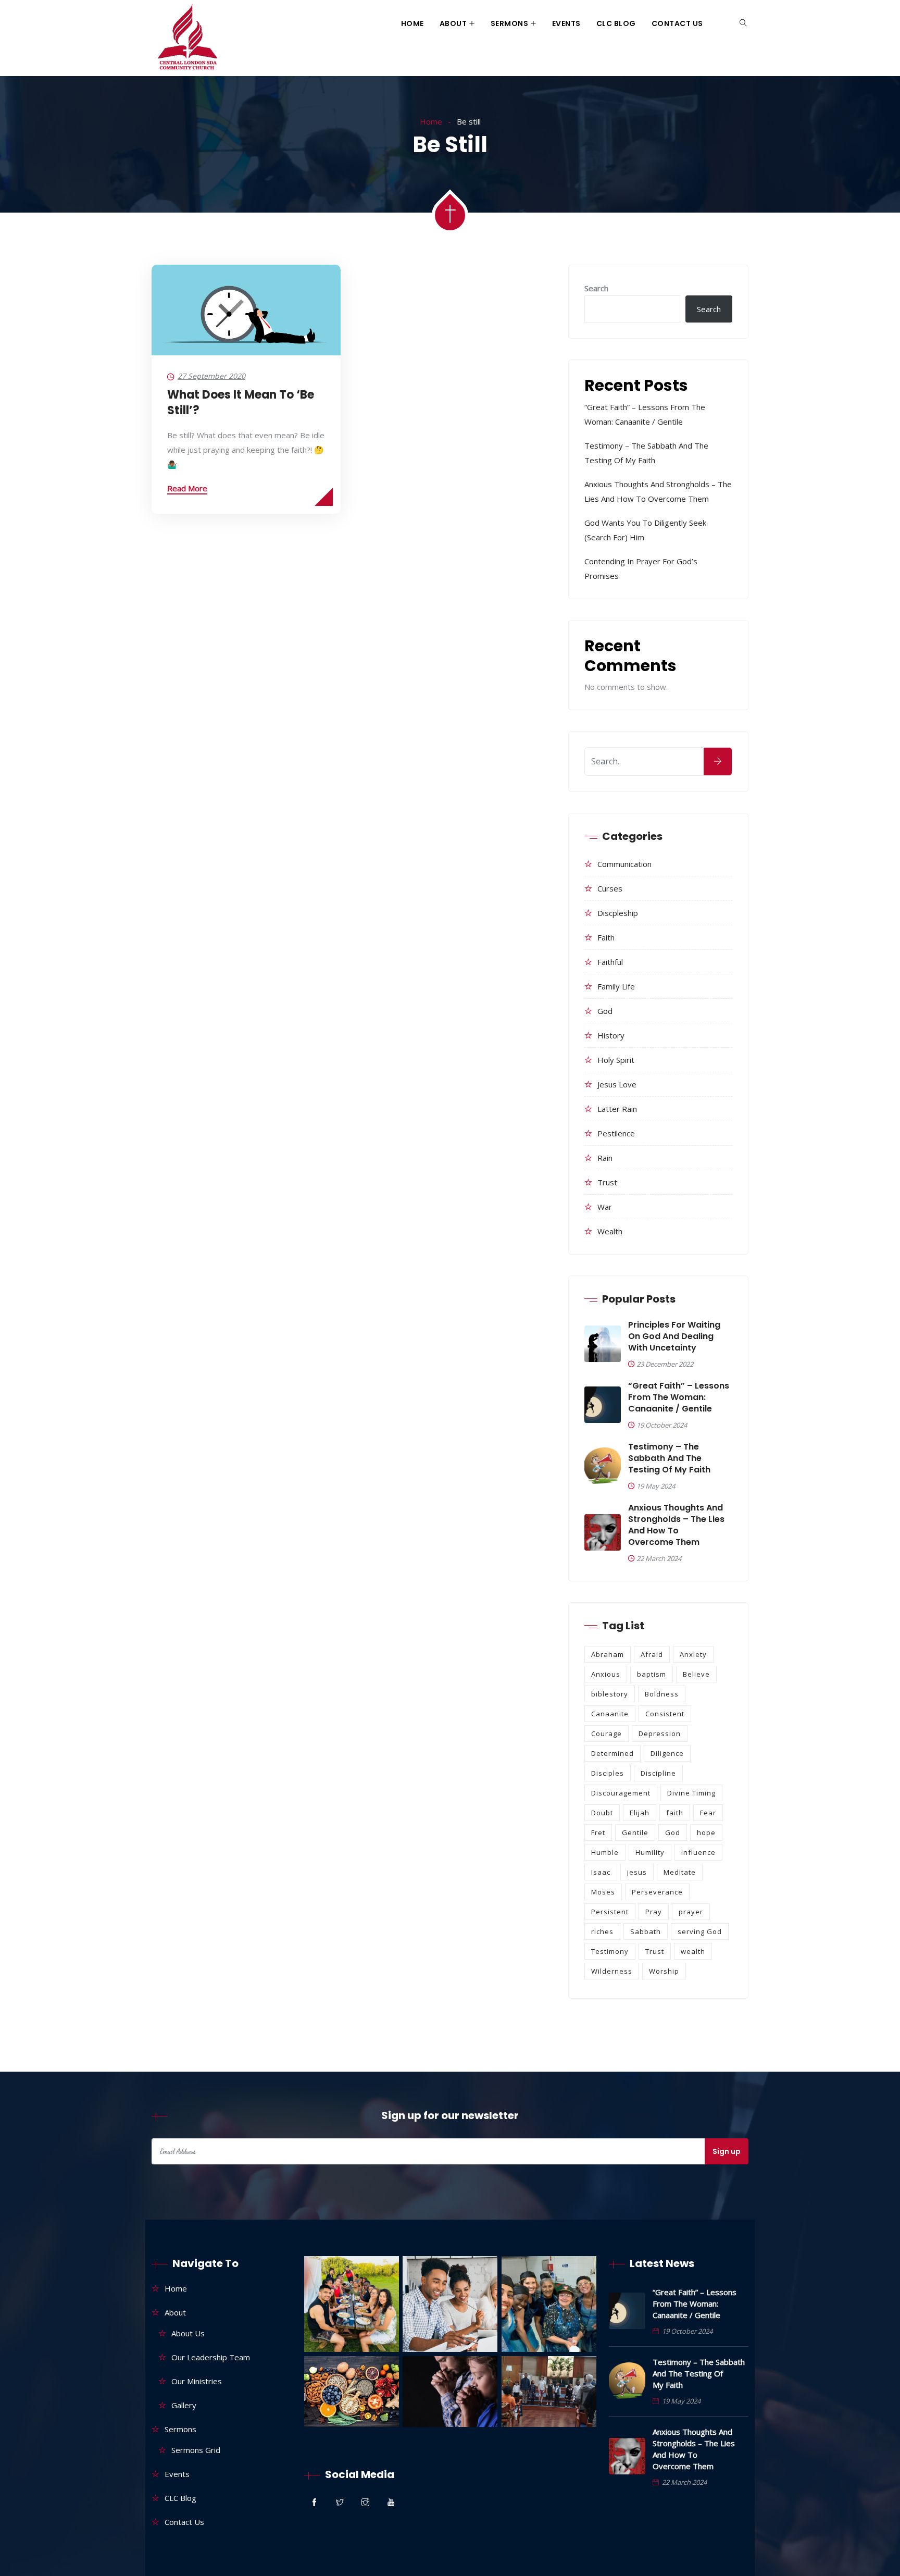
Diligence (667, 1753)
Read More (187, 488)
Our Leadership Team (211, 2357)
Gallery (184, 2405)
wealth (610, 1231)
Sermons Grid (196, 2450)
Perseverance (657, 1892)
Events (566, 23)
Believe (696, 1674)
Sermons (510, 23)
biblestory (610, 1694)
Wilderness (612, 1971)
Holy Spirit (616, 1060)
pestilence (616, 1133)
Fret (598, 1832)
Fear (708, 1813)
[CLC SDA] (186, 38)
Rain (605, 1158)
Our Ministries (197, 2381)
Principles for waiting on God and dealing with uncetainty (674, 1336)
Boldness (662, 1694)
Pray (654, 1912)
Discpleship (618, 913)
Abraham (608, 1654)
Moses (603, 1892)
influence (698, 1852)
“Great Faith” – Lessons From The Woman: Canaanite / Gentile (679, 1397)
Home (413, 23)
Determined (612, 1753)
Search (596, 288)
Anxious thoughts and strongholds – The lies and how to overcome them (676, 1525)
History (611, 1035)
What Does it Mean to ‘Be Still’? (241, 402)
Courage (607, 1733)
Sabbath (646, 1931)
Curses (610, 888)
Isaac (601, 1872)
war (605, 1207)
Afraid (652, 1654)
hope (706, 1832)
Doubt (602, 1813)
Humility (650, 1852)
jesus (637, 1872)
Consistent (665, 1714)
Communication (624, 864)
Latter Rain (617, 1109)
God (605, 1011)
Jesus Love (617, 1084)
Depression (660, 1733)
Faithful (610, 962)
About (453, 23)
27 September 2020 (211, 376)
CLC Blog (616, 23)
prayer (691, 1912)
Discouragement (621, 1793)
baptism (652, 1674)
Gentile (635, 1832)
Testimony (610, 1951)
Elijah (640, 1813)
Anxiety (693, 1654)
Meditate (680, 1872)
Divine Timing (691, 1793)
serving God (700, 1931)
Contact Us (677, 23)
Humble (605, 1852)
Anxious (606, 1674)
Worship (664, 1971)
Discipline (658, 1773)
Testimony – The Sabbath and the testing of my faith (669, 1458)
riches (602, 1931)
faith (675, 1813)
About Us (188, 2333)
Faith (606, 937)
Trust (607, 1182)
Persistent (610, 1912)
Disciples (608, 1773)
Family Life (616, 986)
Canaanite (610, 1714)
